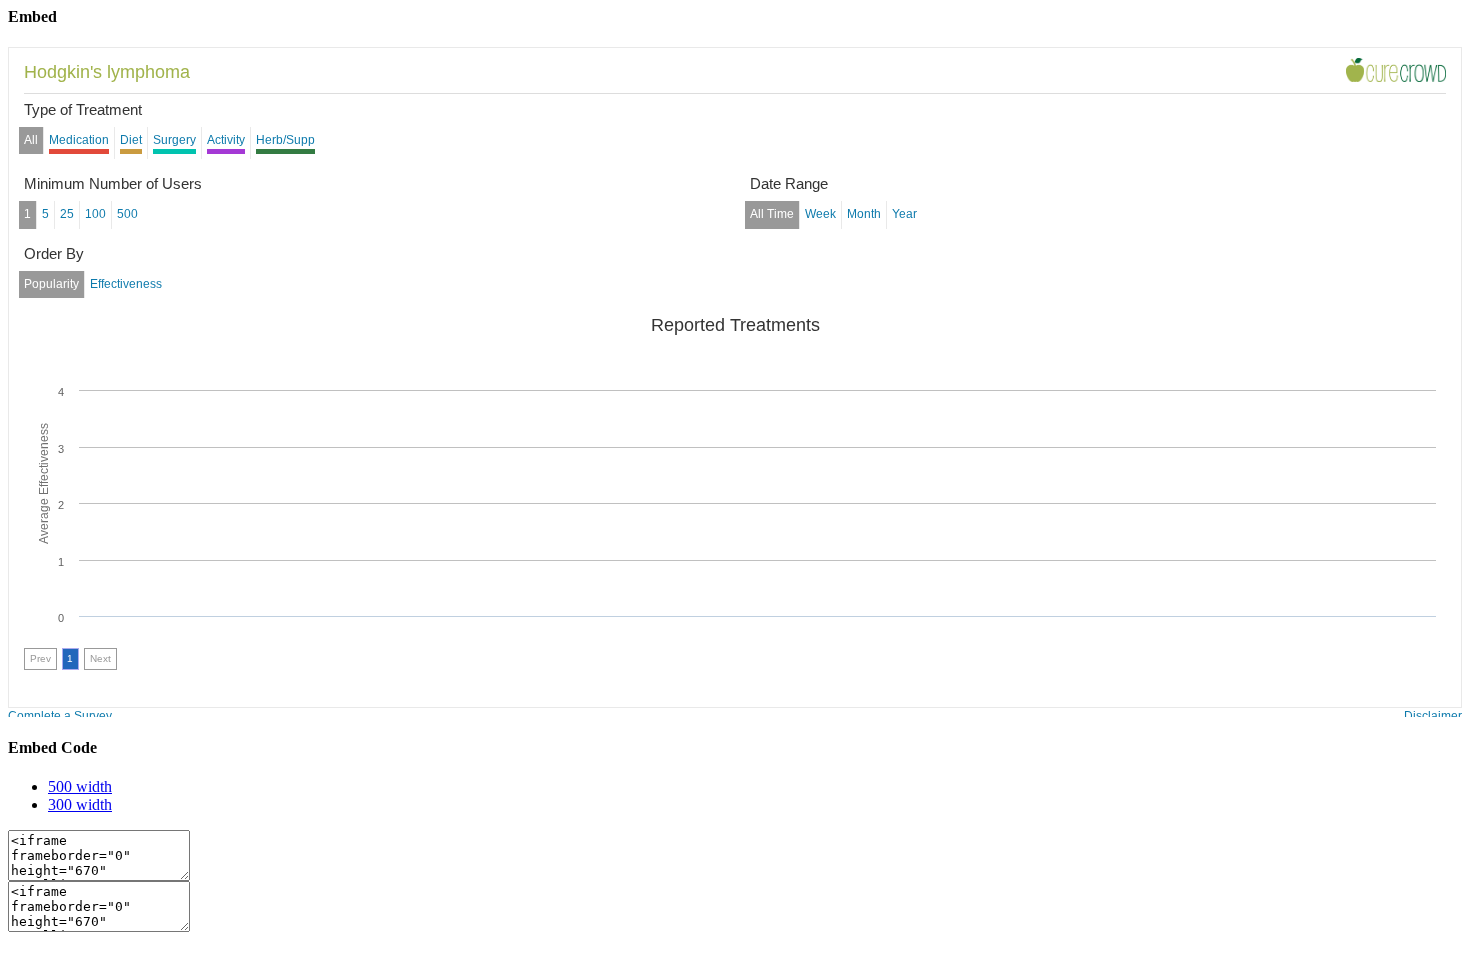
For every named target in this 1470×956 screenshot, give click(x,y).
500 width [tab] (80, 786)
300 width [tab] (80, 804)
